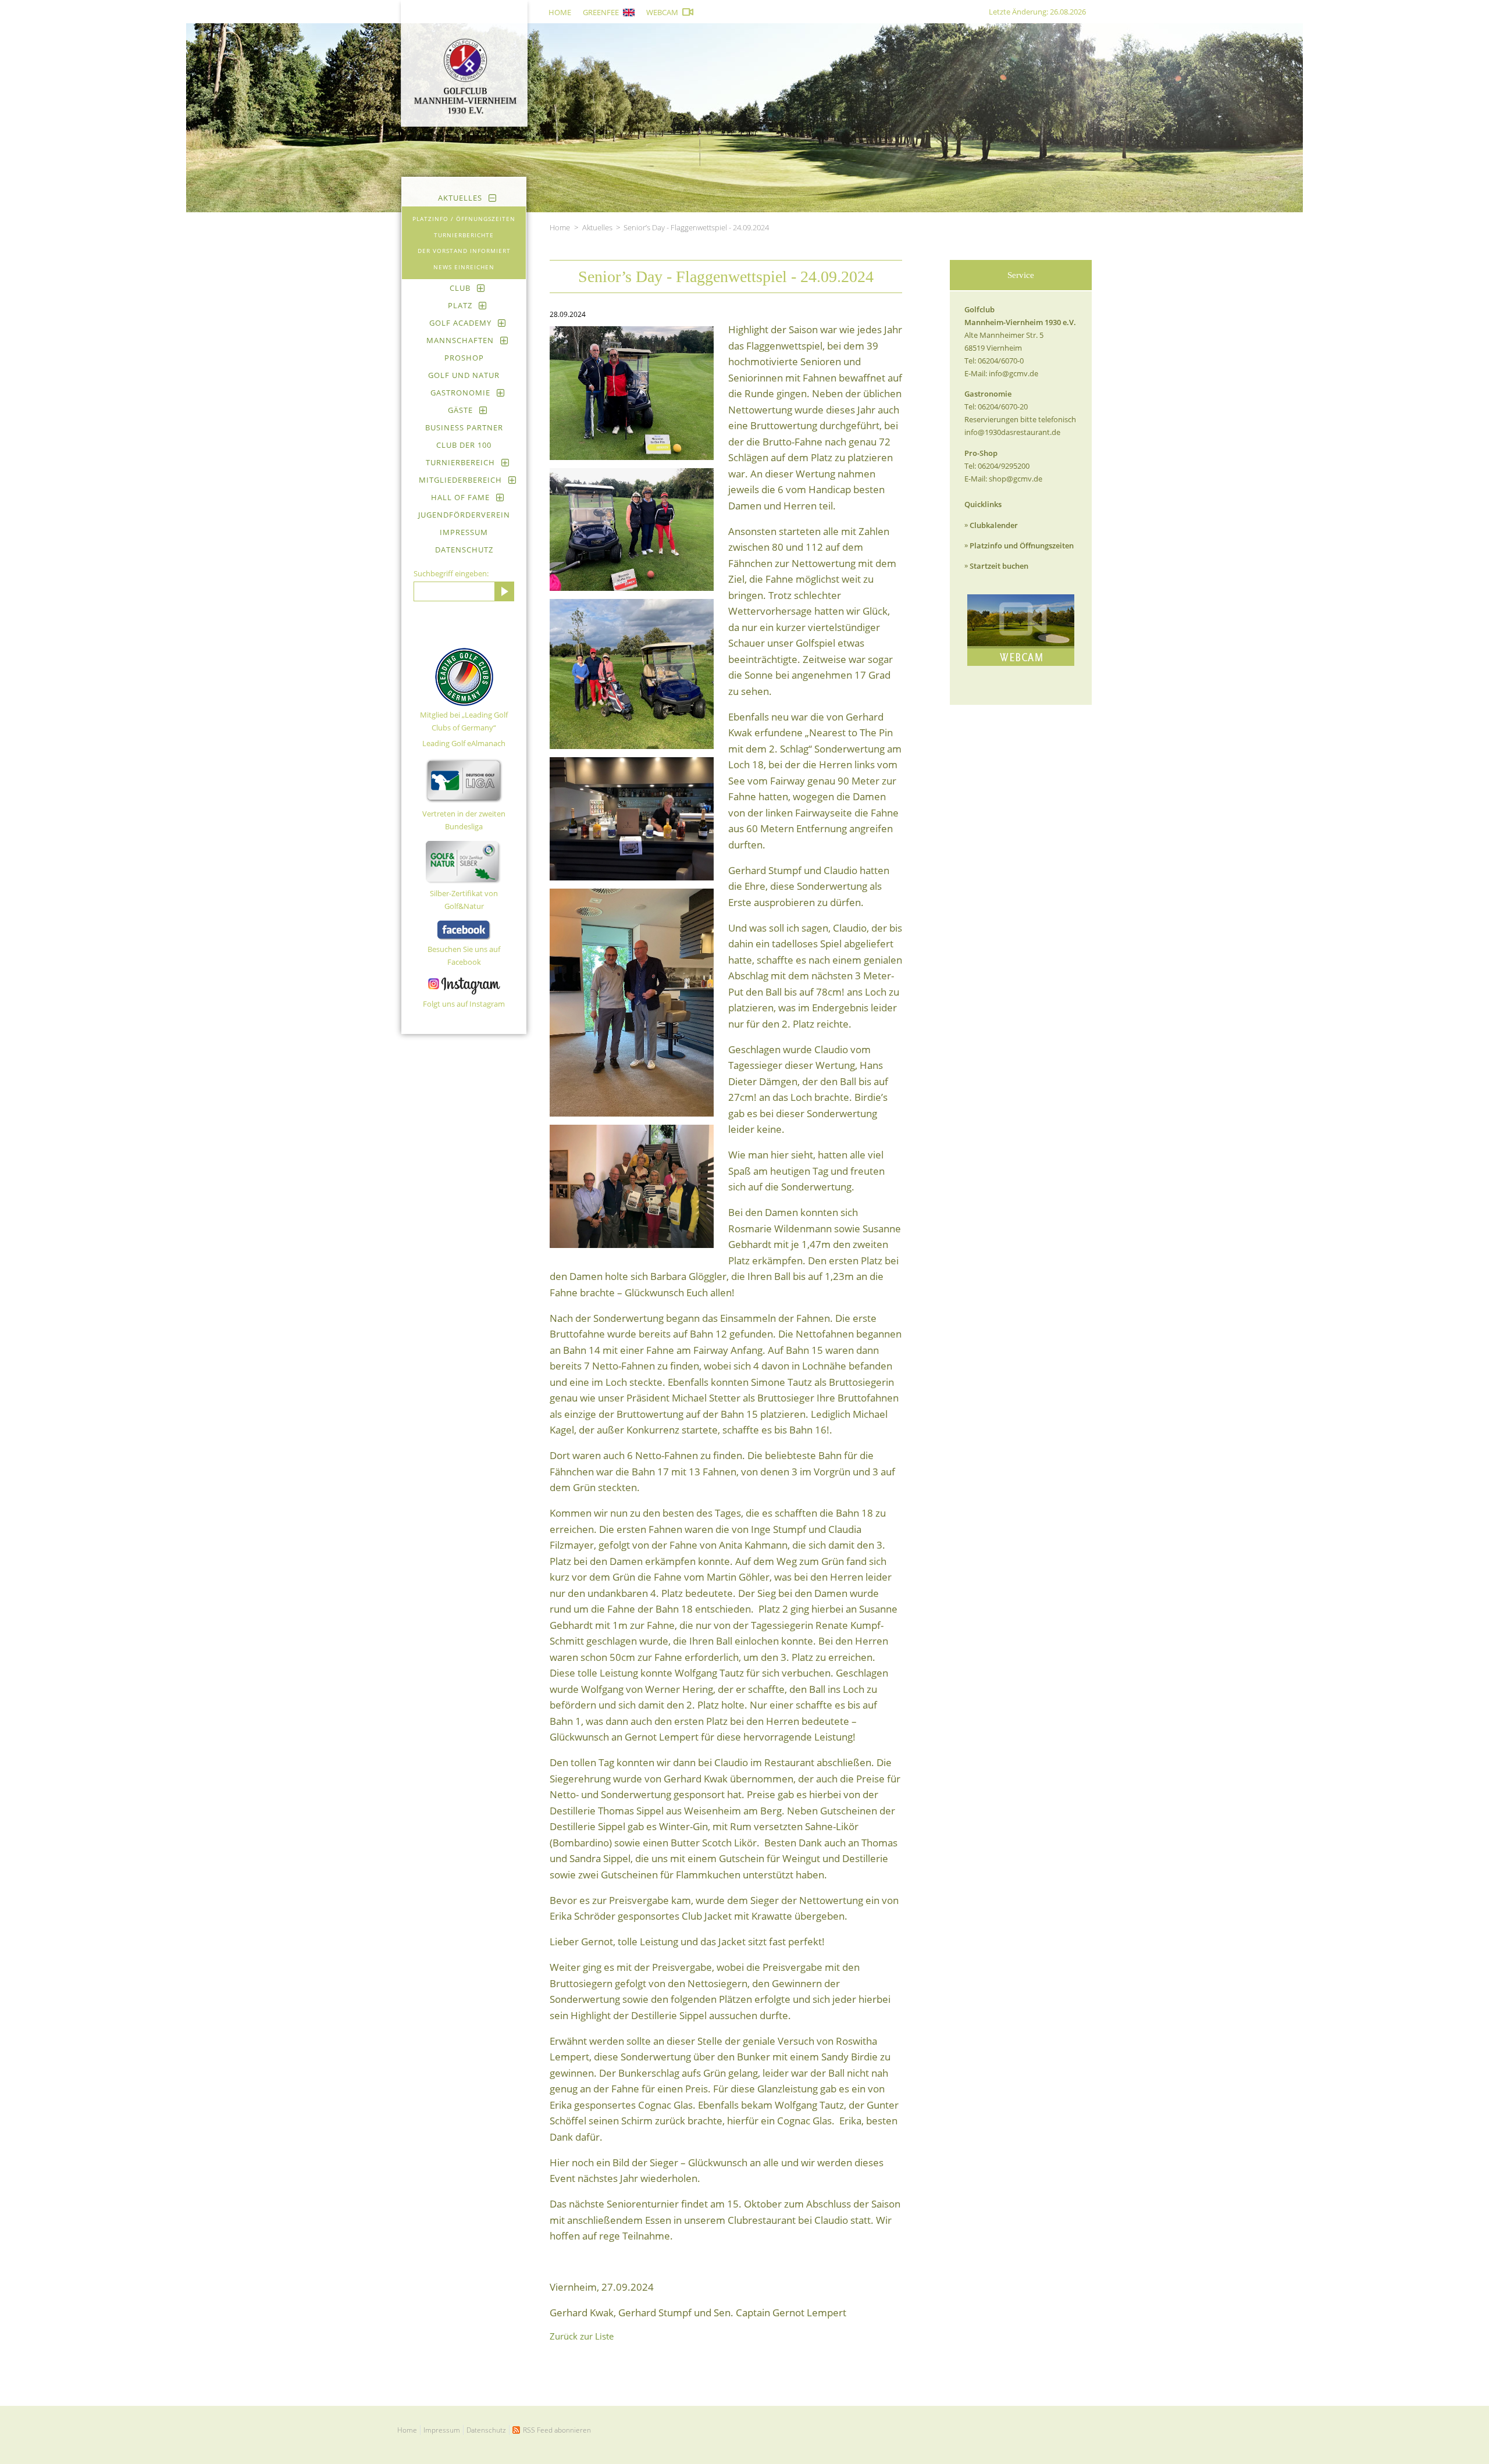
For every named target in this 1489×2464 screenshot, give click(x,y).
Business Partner (464, 427)
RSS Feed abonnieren (557, 2430)
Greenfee (601, 12)
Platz (460, 305)
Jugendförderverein (464, 515)
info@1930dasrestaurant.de (1012, 432)
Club (460, 288)
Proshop (464, 358)
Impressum (464, 532)
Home (560, 12)
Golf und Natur (464, 375)
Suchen (504, 591)
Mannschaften (460, 340)
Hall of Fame (460, 497)
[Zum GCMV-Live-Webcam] (1021, 630)
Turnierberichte (464, 235)
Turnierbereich (460, 462)
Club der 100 (464, 445)
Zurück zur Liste (582, 2336)
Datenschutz (464, 550)
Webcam (662, 12)
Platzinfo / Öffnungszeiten (464, 219)
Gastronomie (460, 393)
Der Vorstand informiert (464, 251)
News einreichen (464, 267)
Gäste (460, 410)
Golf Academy (460, 323)
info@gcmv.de (1014, 373)
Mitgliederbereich (460, 480)
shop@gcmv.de (1016, 479)
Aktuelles (460, 198)
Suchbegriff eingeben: (451, 573)
